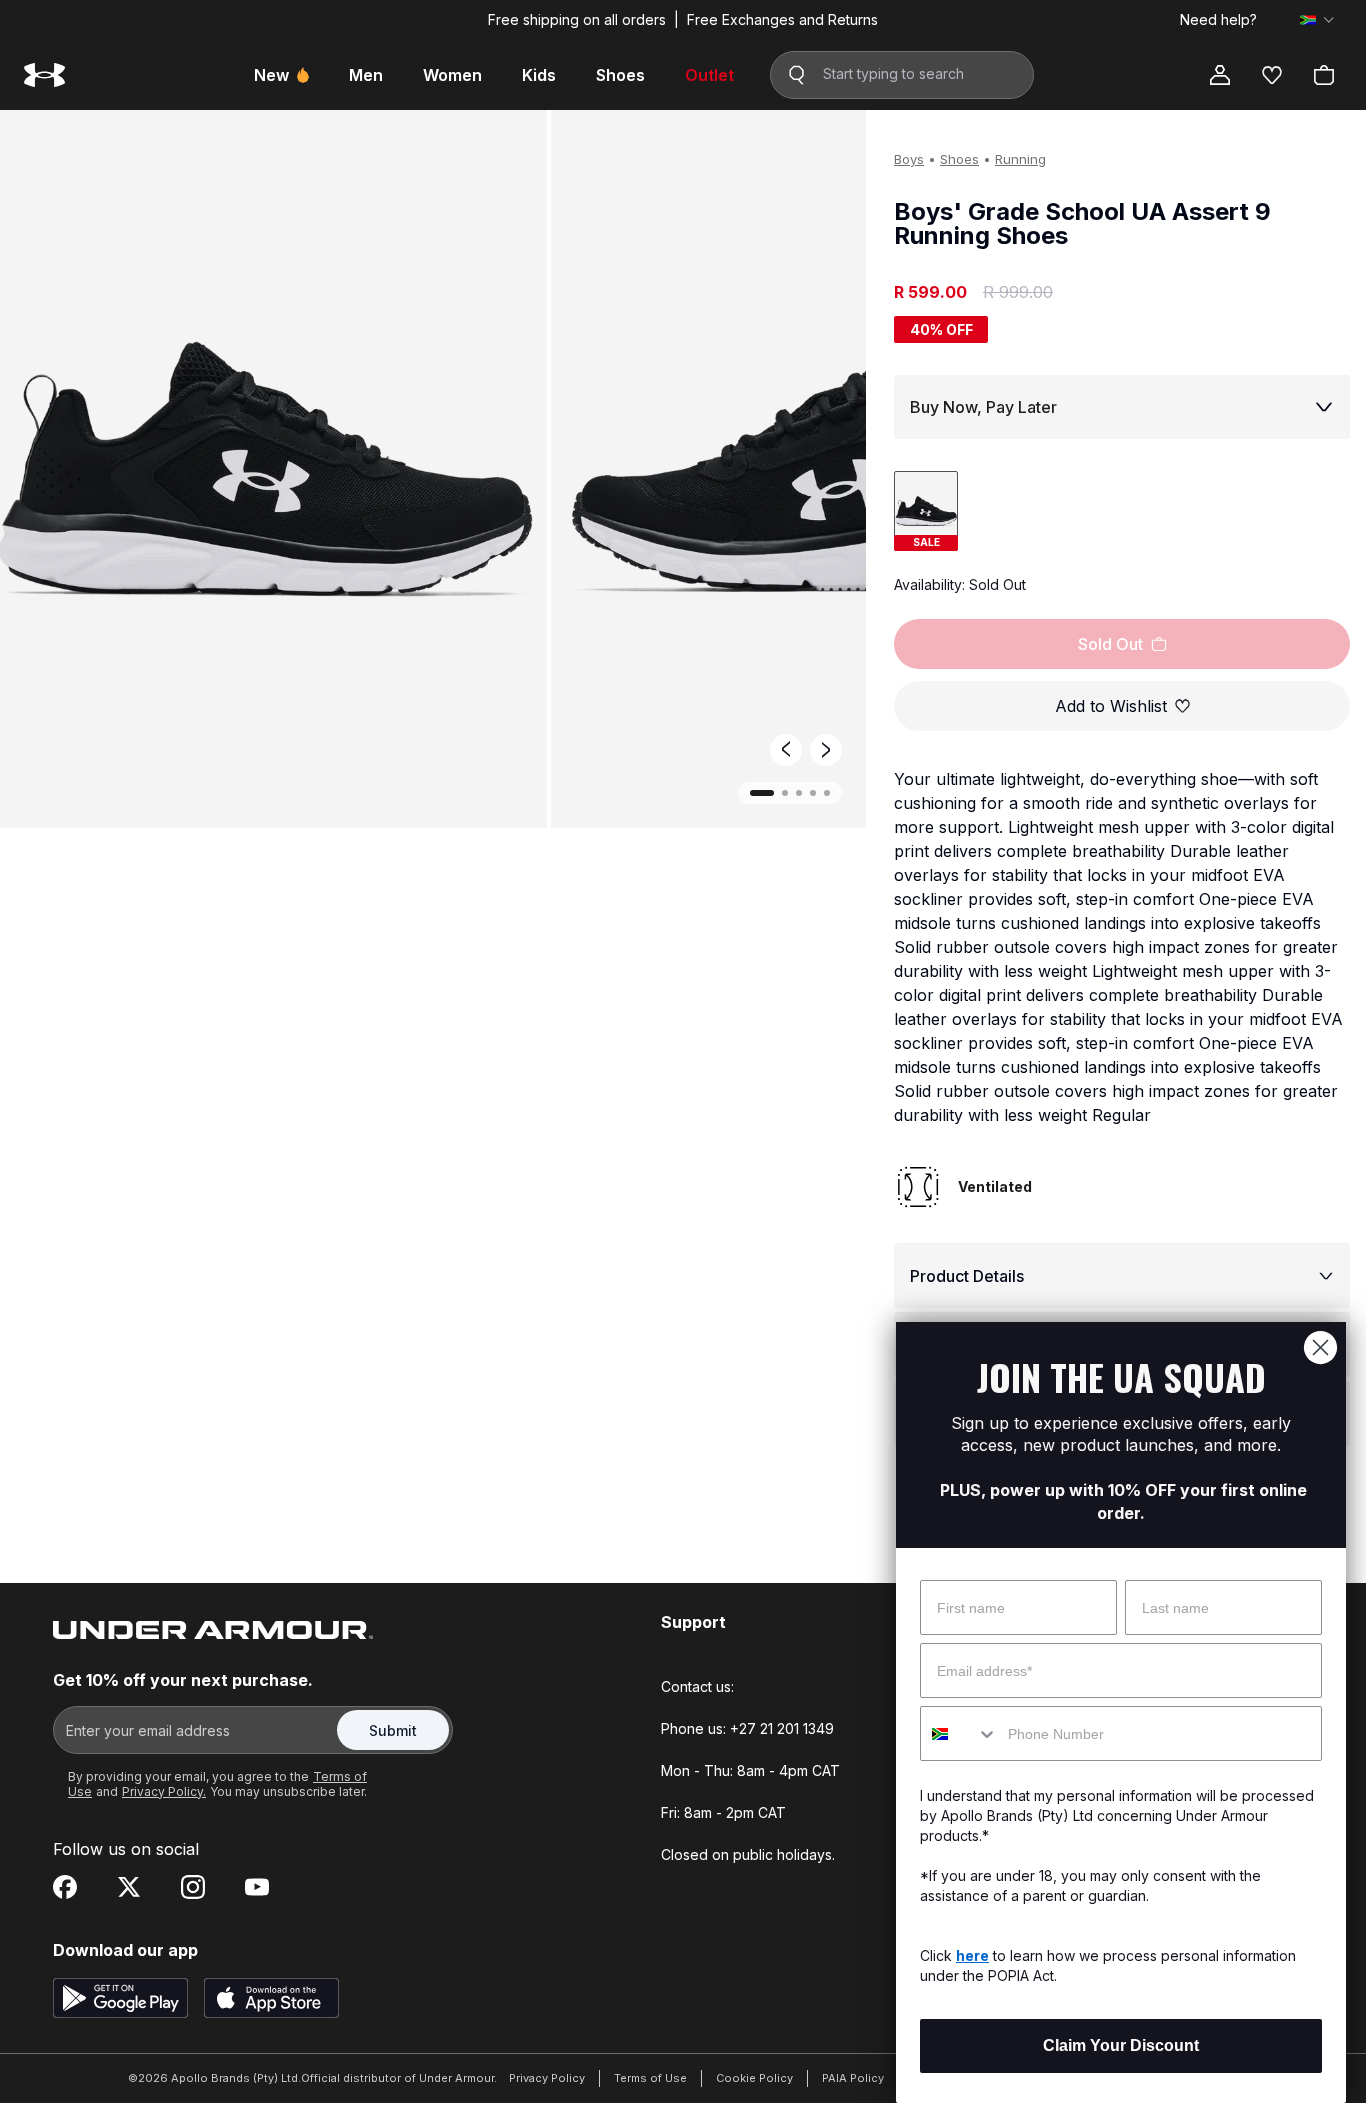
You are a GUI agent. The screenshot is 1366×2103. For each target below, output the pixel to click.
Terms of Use (650, 2078)
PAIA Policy (853, 2078)
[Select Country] (1317, 20)
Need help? (1218, 20)
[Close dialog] (1320, 1347)
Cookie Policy (754, 2078)
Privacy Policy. (164, 1791)
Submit (393, 1730)
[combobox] (959, 1733)
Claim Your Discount (1121, 2045)
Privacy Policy (547, 2078)
